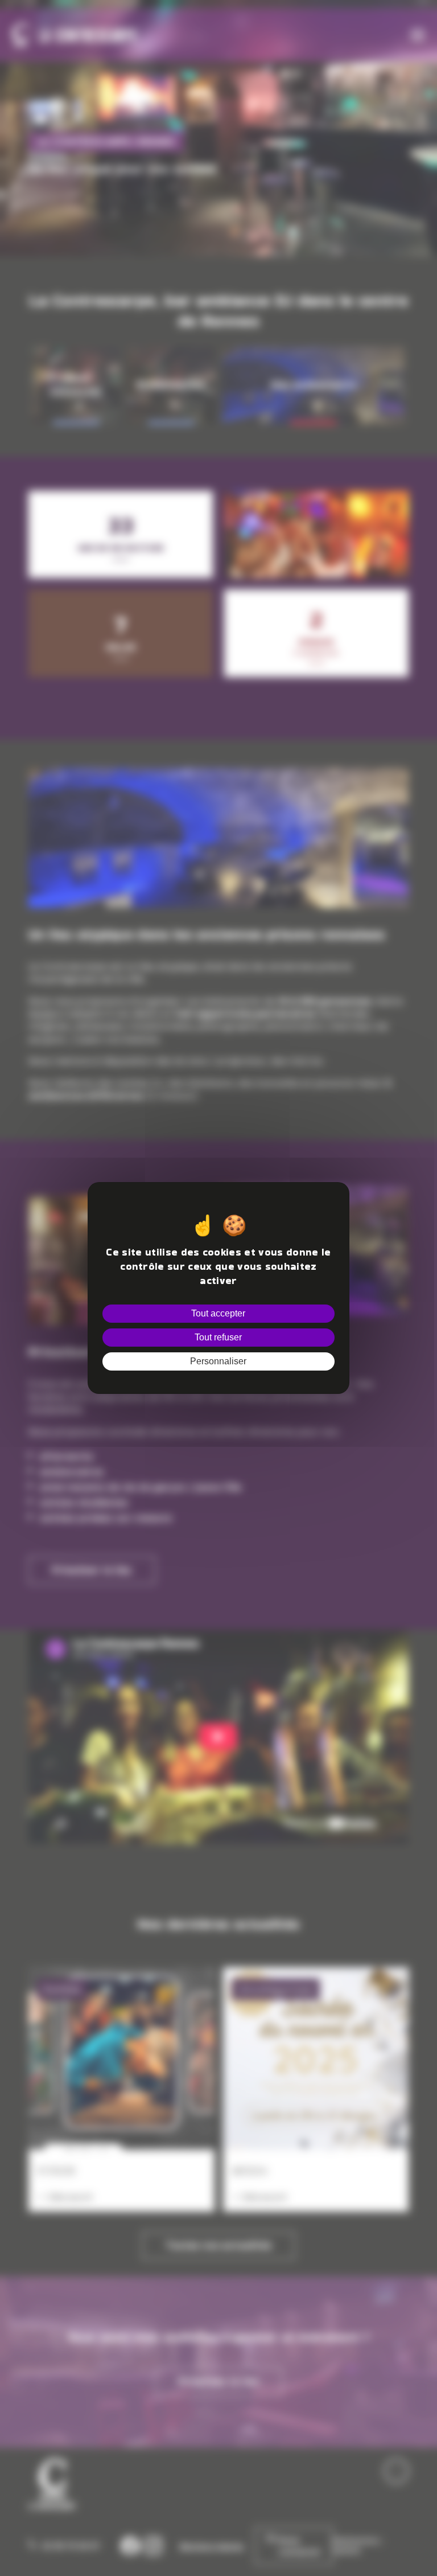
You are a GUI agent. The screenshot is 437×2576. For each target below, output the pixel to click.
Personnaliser (218, 1361)
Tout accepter (218, 1313)
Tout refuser (218, 1337)
